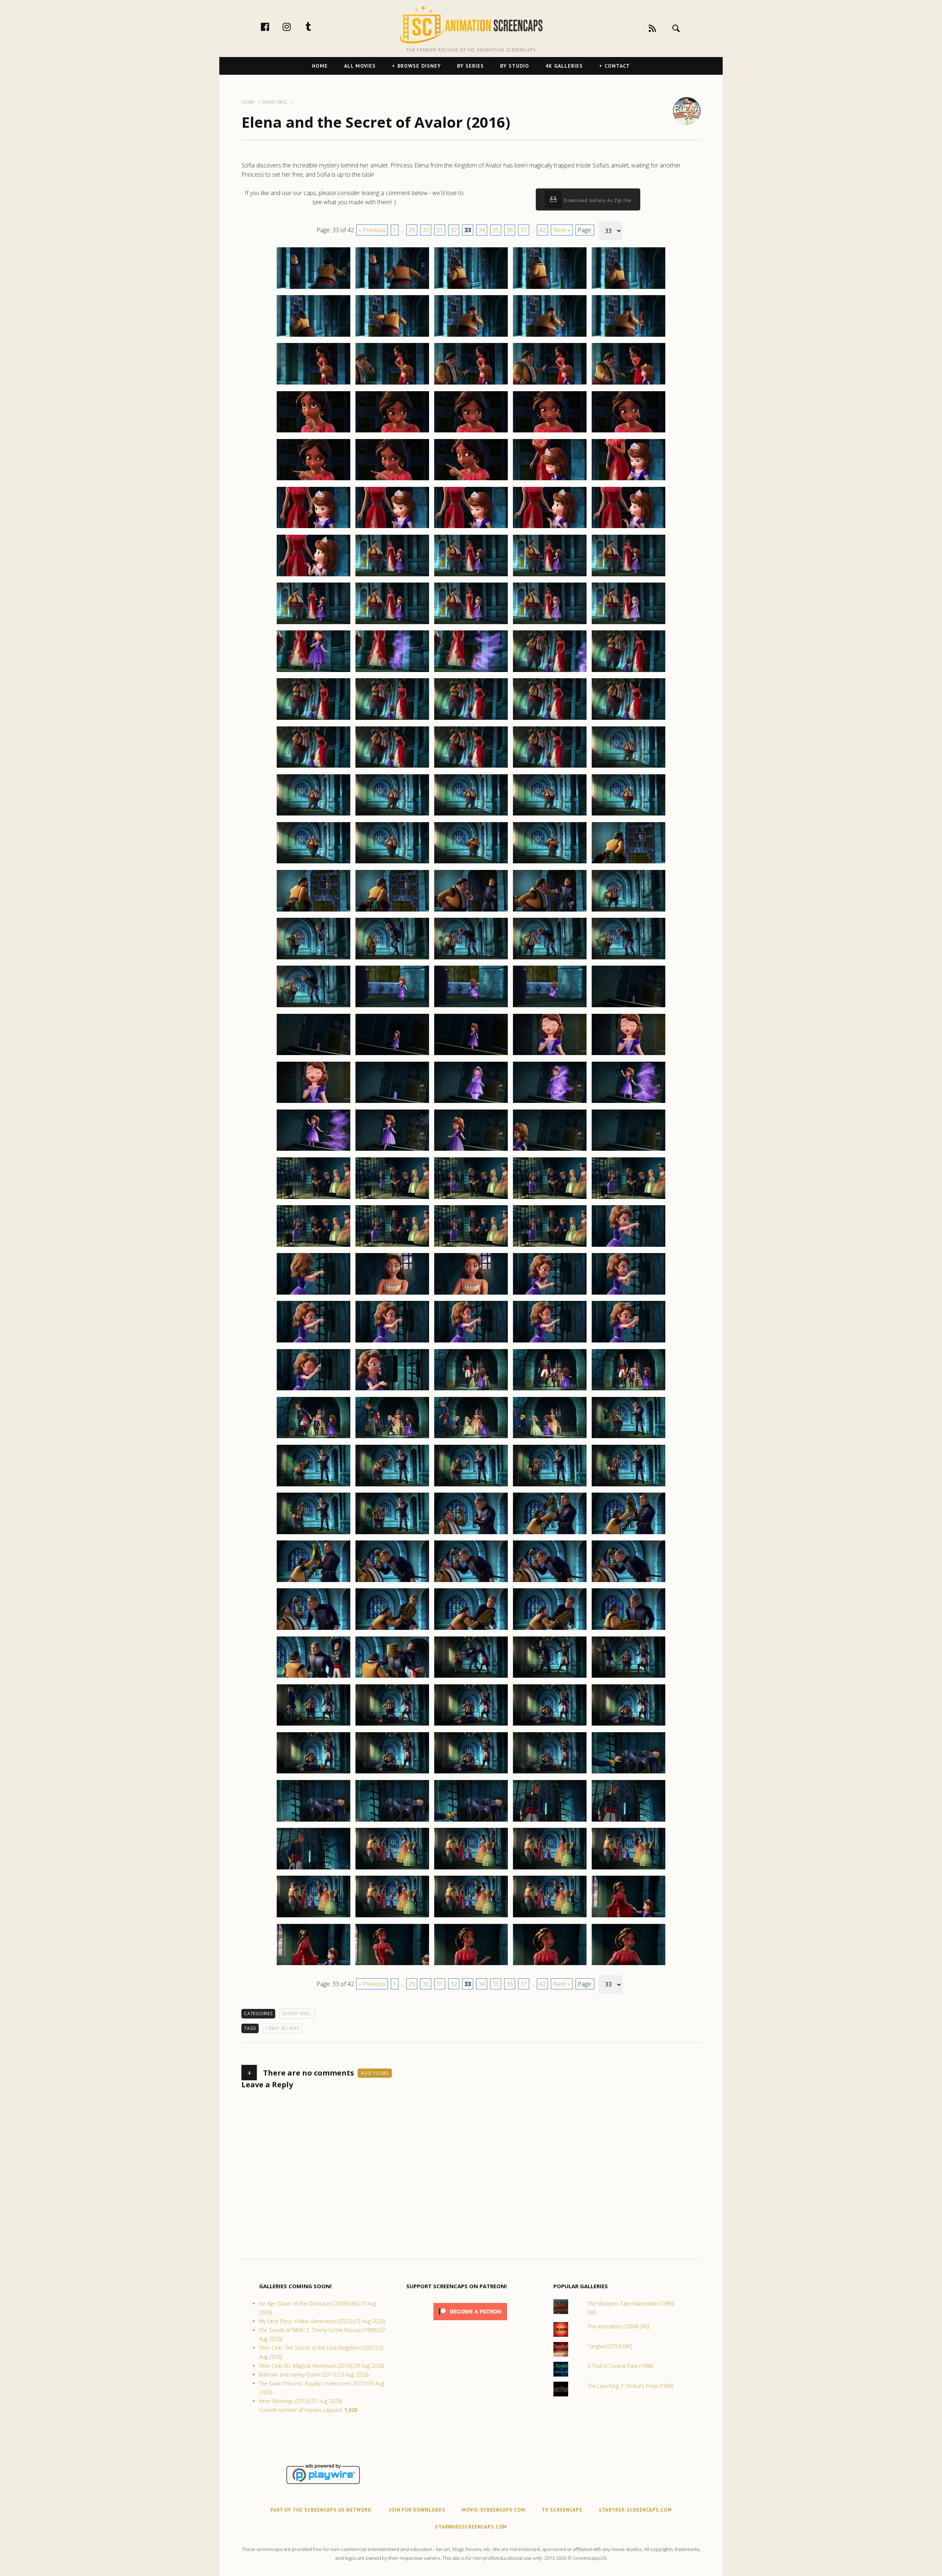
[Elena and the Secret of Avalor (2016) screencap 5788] (471, 528)
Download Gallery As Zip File (597, 200)
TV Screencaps (562, 2510)
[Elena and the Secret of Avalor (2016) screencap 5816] (314, 815)
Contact (617, 66)
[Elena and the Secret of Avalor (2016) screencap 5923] (471, 1821)
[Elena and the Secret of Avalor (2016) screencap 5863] (471, 1246)
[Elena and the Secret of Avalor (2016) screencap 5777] (392, 432)
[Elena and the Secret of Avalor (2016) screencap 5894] (550, 1534)
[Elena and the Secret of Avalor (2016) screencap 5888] (471, 1486)
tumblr (316, 26)
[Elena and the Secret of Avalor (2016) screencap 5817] (392, 815)
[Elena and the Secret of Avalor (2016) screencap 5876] (314, 1390)
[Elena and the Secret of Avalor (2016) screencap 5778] (471, 432)
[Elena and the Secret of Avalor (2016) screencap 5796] (314, 624)
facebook (273, 26)
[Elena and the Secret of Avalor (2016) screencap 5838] (471, 1007)
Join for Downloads (417, 2510)
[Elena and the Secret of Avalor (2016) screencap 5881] (314, 1438)
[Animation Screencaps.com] (471, 24)
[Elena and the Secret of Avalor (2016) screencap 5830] (628, 911)
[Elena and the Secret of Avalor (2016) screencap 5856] (314, 1199)
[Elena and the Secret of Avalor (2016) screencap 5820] (628, 815)
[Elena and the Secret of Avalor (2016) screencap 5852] (392, 1150)
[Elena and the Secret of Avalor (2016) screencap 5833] (471, 959)
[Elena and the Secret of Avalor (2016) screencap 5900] (628, 1582)
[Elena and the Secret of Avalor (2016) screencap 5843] (471, 1055)
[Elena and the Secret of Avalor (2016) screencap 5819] (550, 815)
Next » (562, 230)
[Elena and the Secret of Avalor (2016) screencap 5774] (550, 384)
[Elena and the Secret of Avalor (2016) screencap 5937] (392, 1965)
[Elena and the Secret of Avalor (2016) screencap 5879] (550, 1390)
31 (440, 230)
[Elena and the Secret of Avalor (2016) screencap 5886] (314, 1486)
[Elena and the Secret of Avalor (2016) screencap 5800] (628, 624)
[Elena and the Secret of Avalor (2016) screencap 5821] (314, 863)
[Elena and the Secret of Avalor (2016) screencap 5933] (471, 1917)
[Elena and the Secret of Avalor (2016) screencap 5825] (628, 863)
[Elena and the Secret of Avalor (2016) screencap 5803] (471, 672)
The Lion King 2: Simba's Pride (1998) (631, 2386)
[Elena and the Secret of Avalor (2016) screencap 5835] (628, 959)
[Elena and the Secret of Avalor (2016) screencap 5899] (550, 1582)
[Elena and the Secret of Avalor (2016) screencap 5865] (628, 1246)
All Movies (360, 66)
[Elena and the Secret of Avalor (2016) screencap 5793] (471, 576)
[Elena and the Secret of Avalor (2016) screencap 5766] (314, 336)
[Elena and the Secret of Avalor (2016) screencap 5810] (628, 719)
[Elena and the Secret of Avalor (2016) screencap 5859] (550, 1199)
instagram (294, 26)
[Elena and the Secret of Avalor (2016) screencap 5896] (314, 1582)
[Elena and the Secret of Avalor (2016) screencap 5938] (471, 1965)
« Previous (372, 230)
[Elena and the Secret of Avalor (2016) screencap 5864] (550, 1246)
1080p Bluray (283, 2028)
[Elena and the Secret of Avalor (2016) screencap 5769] (550, 336)
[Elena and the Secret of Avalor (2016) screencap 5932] (392, 1917)
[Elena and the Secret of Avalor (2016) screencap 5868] (471, 1294)
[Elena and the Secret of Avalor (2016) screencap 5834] (550, 959)
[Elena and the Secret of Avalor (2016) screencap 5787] (392, 528)
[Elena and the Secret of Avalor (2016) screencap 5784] (550, 480)
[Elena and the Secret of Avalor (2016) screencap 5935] (628, 1917)
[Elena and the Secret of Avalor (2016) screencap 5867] (392, 1294)
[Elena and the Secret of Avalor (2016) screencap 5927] (392, 1869)
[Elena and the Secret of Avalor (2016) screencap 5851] (314, 1150)
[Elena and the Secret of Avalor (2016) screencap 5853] (471, 1150)
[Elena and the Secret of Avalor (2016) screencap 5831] (314, 959)
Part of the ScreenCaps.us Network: (322, 2510)
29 (412, 230)
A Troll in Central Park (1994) (620, 2366)
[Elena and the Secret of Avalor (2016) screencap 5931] (314, 1917)
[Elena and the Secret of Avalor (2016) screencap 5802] (392, 672)
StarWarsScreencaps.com (471, 2527)
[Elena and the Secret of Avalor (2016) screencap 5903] (471, 1630)
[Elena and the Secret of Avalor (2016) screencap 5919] (550, 1773)
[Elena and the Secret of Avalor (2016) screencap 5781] (314, 480)
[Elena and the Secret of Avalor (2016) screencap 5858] (471, 1199)
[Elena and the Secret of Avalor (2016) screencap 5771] (314, 384)
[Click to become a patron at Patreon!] (470, 2322)
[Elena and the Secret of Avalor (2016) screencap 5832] (392, 959)
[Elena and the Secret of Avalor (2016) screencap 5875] (628, 1342)
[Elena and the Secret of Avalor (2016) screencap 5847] (392, 1103)
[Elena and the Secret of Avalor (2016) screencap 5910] (628, 1677)
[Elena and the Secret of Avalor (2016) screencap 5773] (471, 384)
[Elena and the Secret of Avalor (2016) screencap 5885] (628, 1438)
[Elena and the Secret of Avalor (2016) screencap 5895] (628, 1534)
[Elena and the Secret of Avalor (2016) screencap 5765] (628, 289)
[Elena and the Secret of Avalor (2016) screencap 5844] (550, 1055)
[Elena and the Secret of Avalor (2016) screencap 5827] (392, 911)
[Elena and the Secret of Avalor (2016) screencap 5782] (392, 480)
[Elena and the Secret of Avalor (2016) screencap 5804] (550, 672)
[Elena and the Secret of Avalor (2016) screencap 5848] (471, 1103)
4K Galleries (564, 66)
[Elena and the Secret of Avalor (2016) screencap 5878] (471, 1390)
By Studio (515, 66)
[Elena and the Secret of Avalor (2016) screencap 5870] (628, 1294)
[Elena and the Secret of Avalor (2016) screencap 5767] (392, 336)
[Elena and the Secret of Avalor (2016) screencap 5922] (392, 1821)
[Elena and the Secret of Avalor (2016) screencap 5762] (392, 289)
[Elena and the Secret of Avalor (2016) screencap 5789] (550, 528)
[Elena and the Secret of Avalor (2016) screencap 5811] (314, 767)
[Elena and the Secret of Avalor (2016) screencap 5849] (550, 1103)
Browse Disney (419, 66)
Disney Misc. (297, 2014)
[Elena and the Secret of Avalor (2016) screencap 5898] (471, 1582)
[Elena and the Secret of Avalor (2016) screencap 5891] (314, 1534)
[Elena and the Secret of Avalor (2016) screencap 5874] (550, 1342)
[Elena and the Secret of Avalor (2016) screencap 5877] (392, 1390)
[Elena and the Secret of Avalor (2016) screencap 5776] (314, 432)
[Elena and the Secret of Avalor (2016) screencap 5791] (314, 576)
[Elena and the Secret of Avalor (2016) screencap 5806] (314, 719)
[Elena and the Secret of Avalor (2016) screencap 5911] (314, 1725)
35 (496, 230)
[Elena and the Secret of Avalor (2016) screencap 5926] (314, 1869)
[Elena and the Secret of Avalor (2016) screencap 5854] (550, 1150)
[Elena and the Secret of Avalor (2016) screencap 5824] (550, 863)
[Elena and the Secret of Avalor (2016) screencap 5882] (392, 1438)
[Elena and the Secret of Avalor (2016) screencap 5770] (628, 336)
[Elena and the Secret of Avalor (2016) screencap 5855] (628, 1150)
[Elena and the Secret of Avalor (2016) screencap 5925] (628, 1821)
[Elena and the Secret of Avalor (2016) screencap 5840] (628, 1007)
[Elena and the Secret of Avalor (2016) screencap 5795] (628, 576)
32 (454, 230)
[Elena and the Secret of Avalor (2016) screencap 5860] (628, 1199)
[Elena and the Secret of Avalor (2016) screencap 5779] (550, 432)
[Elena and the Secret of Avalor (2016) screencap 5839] (550, 1007)
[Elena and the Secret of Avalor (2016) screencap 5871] (314, 1342)
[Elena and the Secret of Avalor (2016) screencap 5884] (550, 1438)
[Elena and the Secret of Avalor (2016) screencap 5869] (550, 1294)
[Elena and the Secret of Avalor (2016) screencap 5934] (550, 1917)
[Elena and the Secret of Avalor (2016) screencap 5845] (628, 1055)
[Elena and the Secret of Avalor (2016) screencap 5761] (314, 289)
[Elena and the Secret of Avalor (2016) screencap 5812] (392, 767)
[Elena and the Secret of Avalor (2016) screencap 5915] (628, 1725)
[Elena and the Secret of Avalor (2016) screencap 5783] (471, 480)
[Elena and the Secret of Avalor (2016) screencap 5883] (471, 1438)
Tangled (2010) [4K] (610, 2346)
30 (426, 230)
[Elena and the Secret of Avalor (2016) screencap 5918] (471, 1773)
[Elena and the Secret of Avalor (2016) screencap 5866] (314, 1294)
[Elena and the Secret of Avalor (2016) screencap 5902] (392, 1630)
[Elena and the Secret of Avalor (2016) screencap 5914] (550, 1725)
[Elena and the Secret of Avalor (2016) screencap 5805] (628, 672)
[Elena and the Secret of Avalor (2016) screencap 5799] (550, 624)
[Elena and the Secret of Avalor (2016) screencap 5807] (392, 719)
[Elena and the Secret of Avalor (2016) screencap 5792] (392, 576)
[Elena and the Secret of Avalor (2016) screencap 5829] (550, 911)
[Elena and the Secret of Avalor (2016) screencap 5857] (392, 1199)
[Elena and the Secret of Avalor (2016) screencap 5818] (471, 815)
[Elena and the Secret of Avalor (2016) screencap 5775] (628, 384)
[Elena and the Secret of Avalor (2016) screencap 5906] (314, 1677)
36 (510, 230)
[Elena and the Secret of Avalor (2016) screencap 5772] (392, 384)
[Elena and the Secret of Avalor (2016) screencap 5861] (314, 1246)
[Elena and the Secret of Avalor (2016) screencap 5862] (392, 1246)
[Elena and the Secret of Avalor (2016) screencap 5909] (550, 1677)
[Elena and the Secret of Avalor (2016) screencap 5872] (392, 1342)
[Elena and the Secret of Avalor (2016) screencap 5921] (314, 1821)
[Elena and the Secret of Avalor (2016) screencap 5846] (314, 1103)
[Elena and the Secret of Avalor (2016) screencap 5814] (550, 767)
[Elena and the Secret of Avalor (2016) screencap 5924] (550, 1821)
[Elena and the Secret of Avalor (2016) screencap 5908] (471, 1677)
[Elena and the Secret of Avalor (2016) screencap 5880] (628, 1390)
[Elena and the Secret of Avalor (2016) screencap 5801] (314, 672)
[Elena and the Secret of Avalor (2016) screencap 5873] (471, 1342)
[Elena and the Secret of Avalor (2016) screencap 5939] (550, 1965)
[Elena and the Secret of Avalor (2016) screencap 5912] (392, 1725)
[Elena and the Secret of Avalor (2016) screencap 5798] (471, 624)
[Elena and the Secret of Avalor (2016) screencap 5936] (314, 1965)
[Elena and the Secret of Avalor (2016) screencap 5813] (471, 767)
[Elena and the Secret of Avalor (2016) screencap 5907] (392, 1677)
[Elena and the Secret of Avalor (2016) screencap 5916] (314, 1773)
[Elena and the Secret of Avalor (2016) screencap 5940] (628, 1965)
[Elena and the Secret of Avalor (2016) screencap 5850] (628, 1103)
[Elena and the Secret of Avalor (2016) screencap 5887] (392, 1486)
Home (320, 66)
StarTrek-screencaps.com (635, 2510)
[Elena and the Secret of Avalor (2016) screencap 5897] (392, 1582)
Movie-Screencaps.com (494, 2510)
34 (482, 230)
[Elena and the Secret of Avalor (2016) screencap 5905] (628, 1630)
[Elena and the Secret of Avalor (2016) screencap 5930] (628, 1869)
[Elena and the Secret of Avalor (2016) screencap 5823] (471, 863)
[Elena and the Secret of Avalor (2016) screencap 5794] (550, 576)
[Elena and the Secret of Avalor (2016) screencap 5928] (471, 1869)
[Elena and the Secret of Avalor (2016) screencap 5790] (628, 528)
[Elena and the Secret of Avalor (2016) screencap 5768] (471, 336)
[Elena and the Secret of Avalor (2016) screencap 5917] (392, 1773)
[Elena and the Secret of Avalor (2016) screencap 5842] (392, 1055)
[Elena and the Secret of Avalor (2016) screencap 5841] (314, 1055)
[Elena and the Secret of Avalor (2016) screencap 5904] (550, 1630)
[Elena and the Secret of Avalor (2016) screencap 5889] (550, 1486)
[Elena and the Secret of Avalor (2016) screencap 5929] (550, 1869)
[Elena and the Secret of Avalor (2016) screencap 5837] (392, 1007)
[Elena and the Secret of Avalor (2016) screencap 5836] (314, 1007)
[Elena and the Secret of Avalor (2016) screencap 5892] (392, 1534)
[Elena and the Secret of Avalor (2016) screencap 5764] (550, 289)
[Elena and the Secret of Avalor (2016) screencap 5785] (628, 480)
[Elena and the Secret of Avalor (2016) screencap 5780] (628, 432)
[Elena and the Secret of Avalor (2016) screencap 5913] (471, 1725)
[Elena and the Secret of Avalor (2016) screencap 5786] (314, 528)
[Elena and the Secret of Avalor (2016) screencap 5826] (314, 911)
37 (524, 230)
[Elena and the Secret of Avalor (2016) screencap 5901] (314, 1630)
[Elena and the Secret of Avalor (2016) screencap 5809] (550, 719)
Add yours (375, 2073)
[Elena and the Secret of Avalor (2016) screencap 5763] (471, 289)
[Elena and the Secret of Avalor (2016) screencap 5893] (471, 1534)
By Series (470, 66)
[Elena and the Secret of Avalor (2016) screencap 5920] (628, 1773)
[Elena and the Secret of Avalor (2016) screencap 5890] (628, 1486)
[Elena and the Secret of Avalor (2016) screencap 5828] (471, 911)
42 (542, 230)
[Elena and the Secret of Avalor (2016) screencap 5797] (392, 624)
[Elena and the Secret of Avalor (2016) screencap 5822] (392, 863)
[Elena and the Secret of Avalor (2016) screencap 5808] (471, 719)
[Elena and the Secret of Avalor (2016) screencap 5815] (628, 767)
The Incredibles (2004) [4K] (618, 2326)
